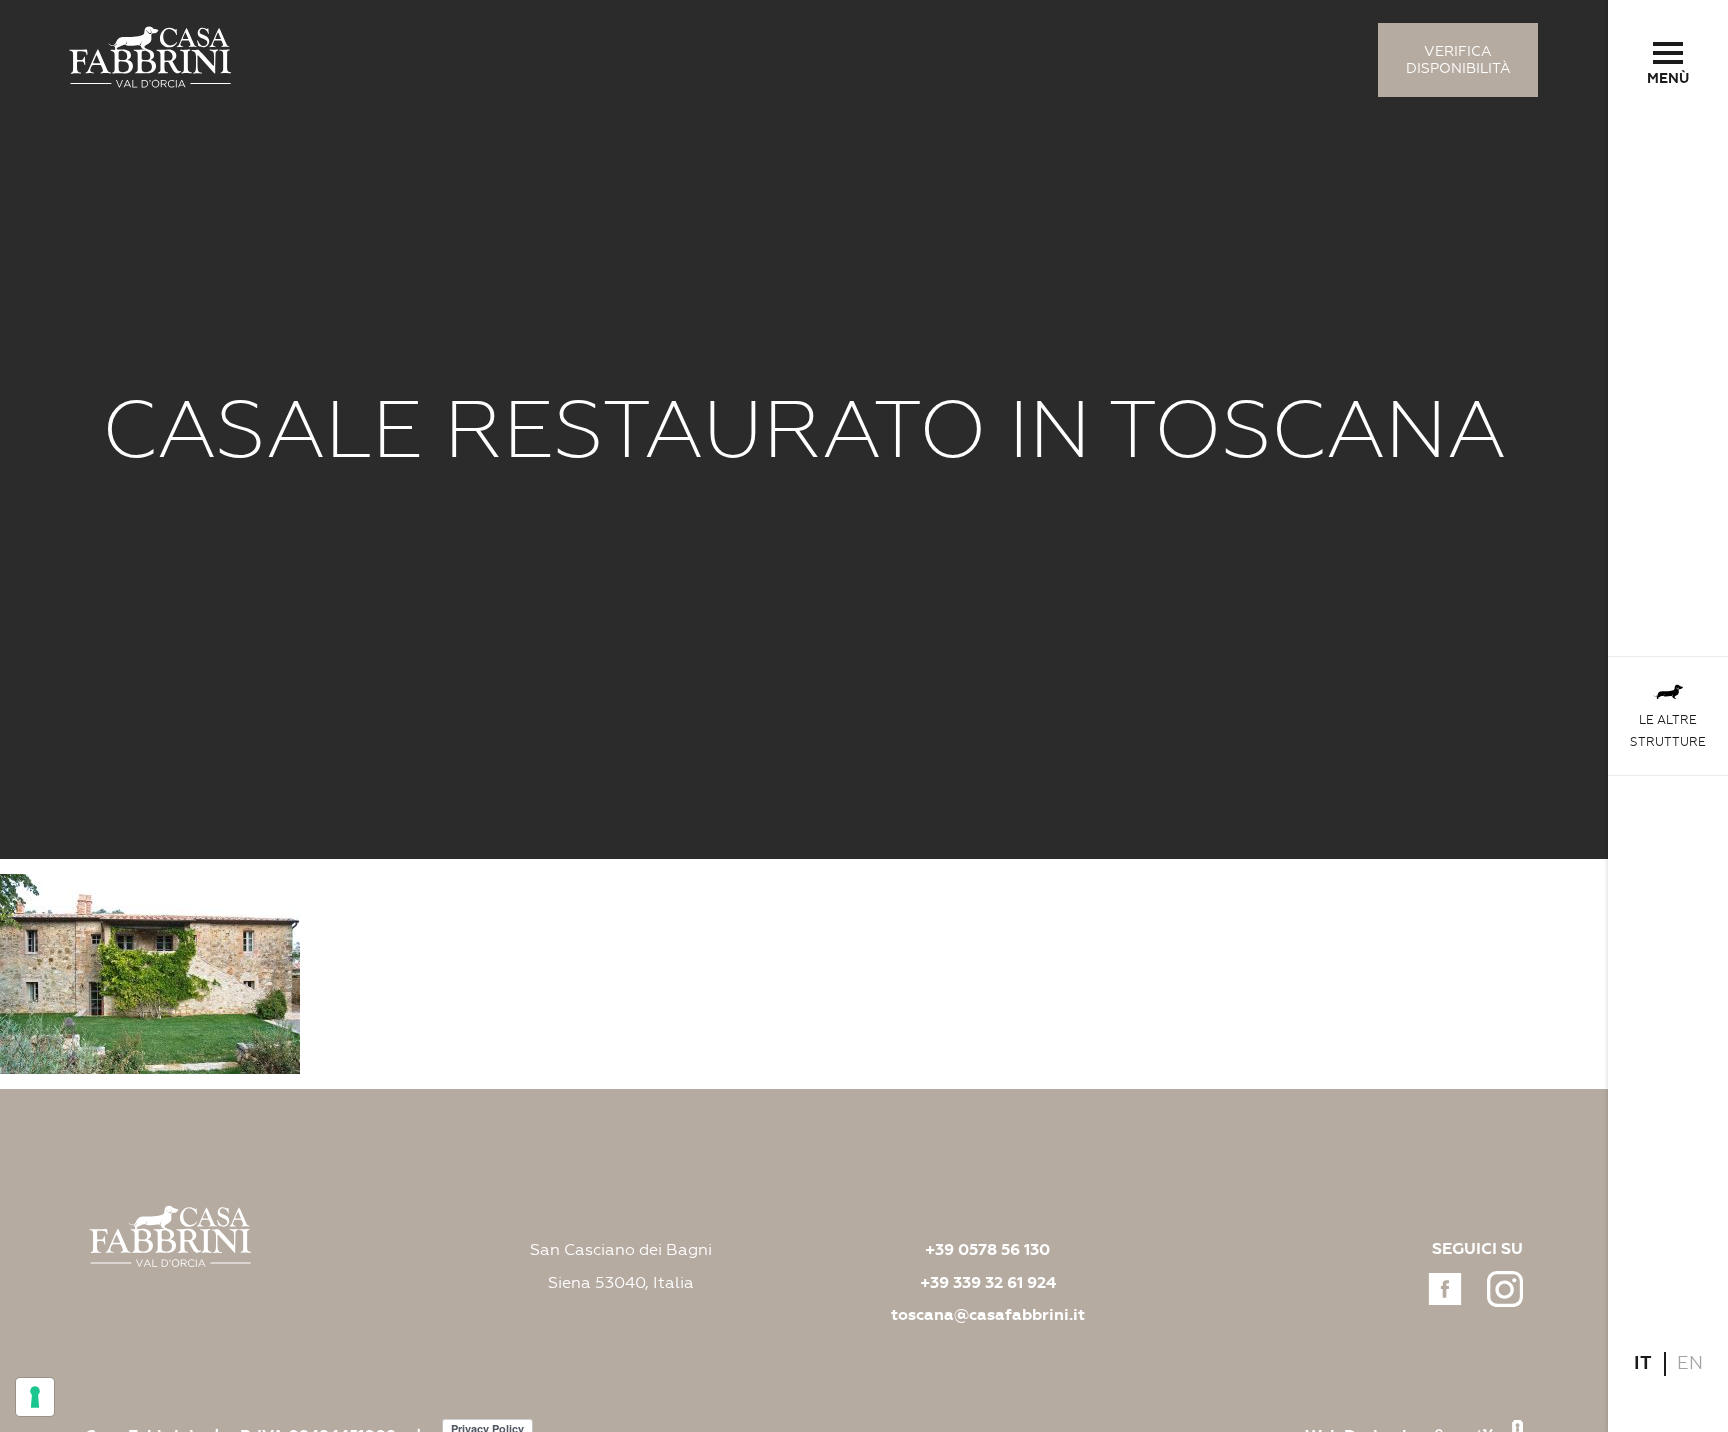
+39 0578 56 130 (987, 1250)
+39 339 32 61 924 (988, 1283)
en (1690, 1363)
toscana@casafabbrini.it (988, 1315)
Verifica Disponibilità (1458, 60)
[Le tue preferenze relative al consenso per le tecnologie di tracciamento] (35, 1397)
